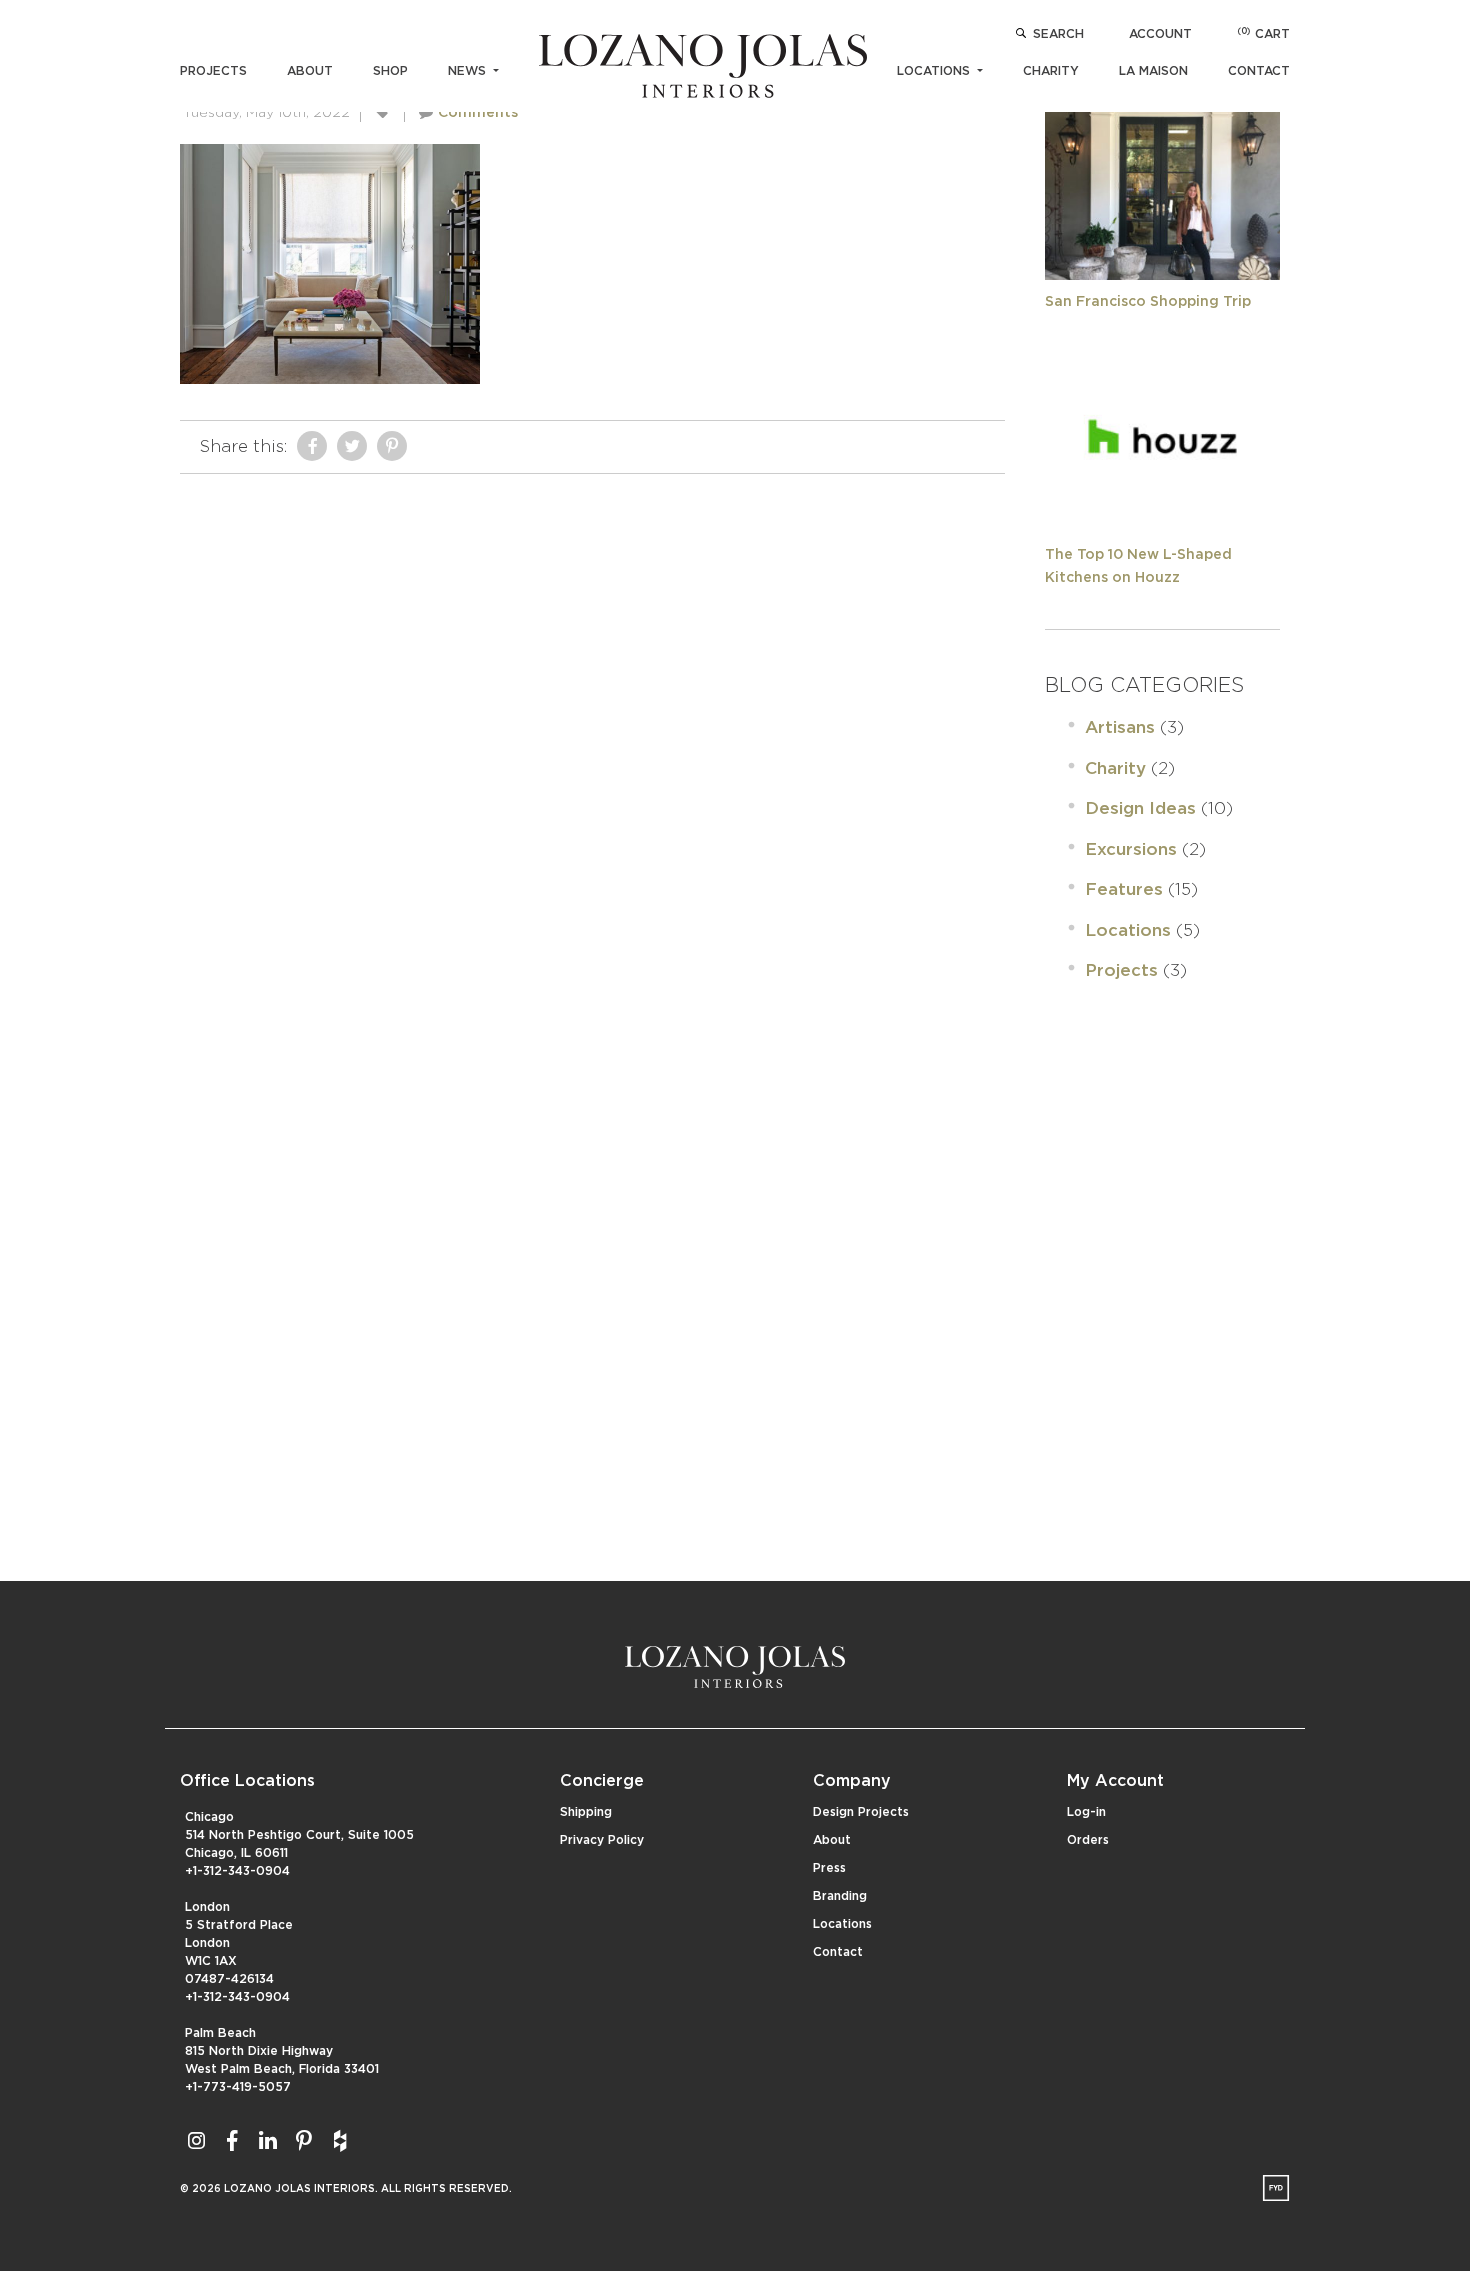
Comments (478, 113)
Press (829, 1868)
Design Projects (861, 1812)
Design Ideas (1140, 808)
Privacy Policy (602, 1840)
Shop (390, 71)
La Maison (1153, 71)
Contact (1259, 71)
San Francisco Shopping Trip (1148, 302)
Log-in (1086, 1812)
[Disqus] (592, 734)
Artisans (1120, 727)
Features (1124, 889)
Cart (1263, 34)
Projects (213, 71)
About (310, 71)
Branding (840, 1896)
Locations (935, 71)
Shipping (586, 1812)
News (469, 71)
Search (1058, 34)
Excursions (1131, 849)
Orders (1088, 1840)
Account (1160, 34)
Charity (1051, 71)
